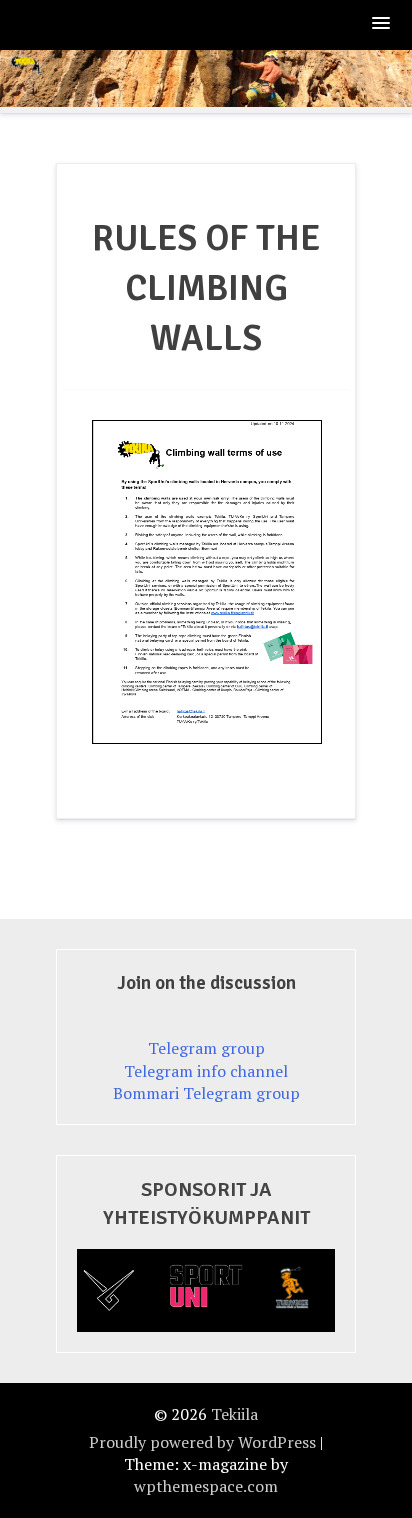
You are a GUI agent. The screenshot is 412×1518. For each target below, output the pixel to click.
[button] (382, 24)
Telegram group (206, 1048)
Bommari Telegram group (206, 1093)
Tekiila (234, 1414)
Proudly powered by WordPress (202, 1442)
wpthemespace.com (206, 1486)
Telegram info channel (206, 1071)
